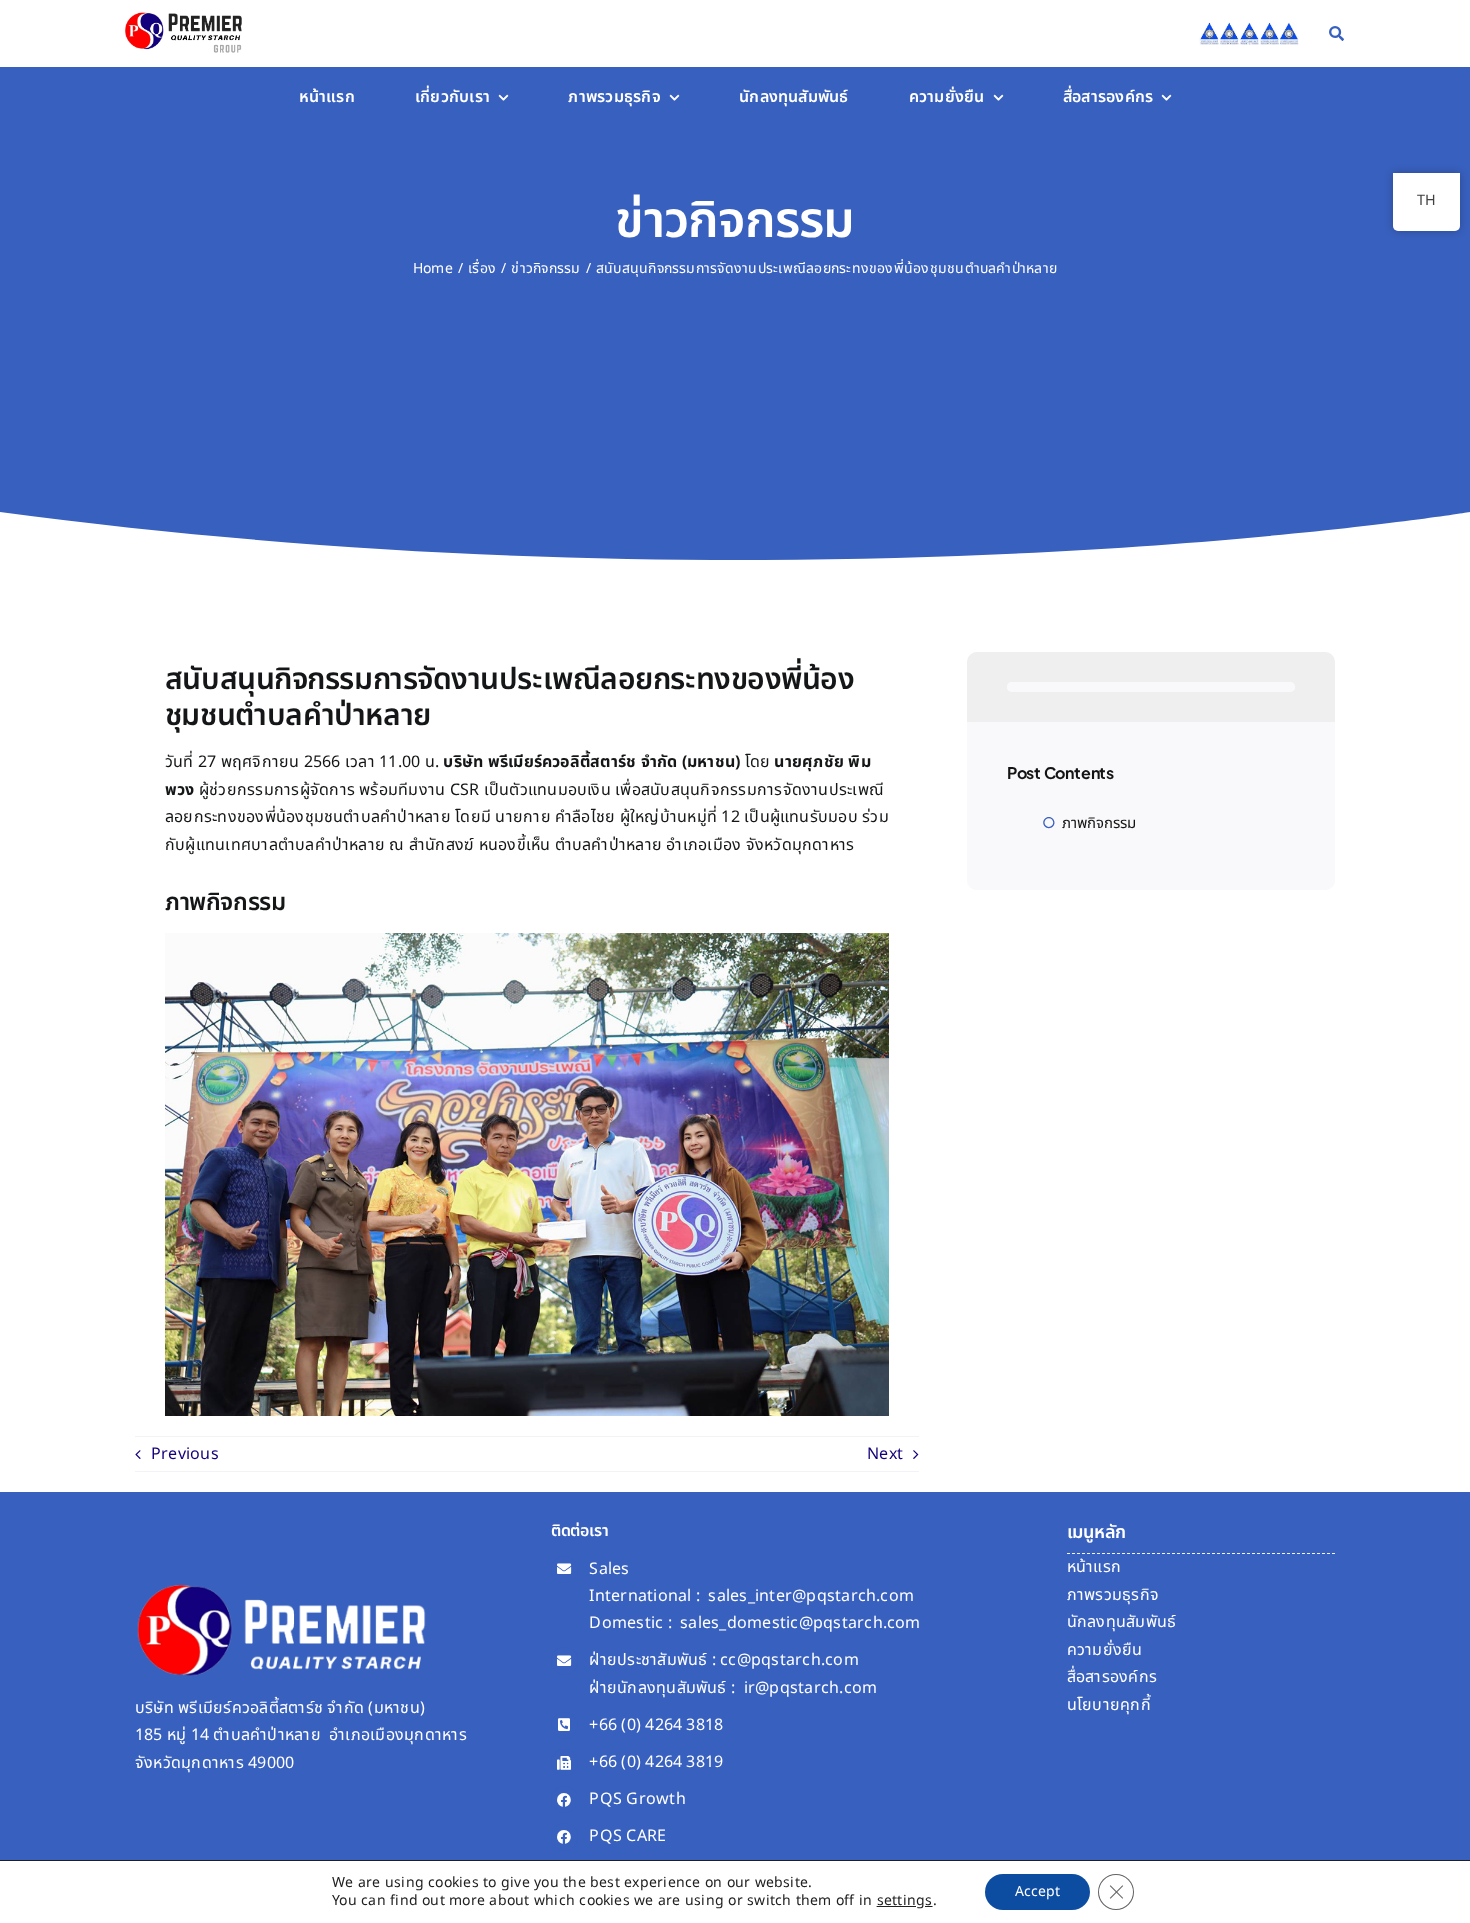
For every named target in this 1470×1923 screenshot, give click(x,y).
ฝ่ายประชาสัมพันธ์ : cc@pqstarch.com (723, 1660)
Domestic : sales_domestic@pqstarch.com (754, 1623)
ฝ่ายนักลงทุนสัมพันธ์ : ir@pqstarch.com (733, 1688)
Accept (1037, 1891)
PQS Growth (637, 1799)
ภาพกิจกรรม (1099, 823)
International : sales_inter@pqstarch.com (751, 1596)
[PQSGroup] (186, 13)
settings (905, 1901)
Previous (185, 1454)
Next (885, 1454)
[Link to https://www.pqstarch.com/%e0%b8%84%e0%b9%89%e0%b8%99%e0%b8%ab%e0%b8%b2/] (1336, 33)
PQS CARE (627, 1836)
